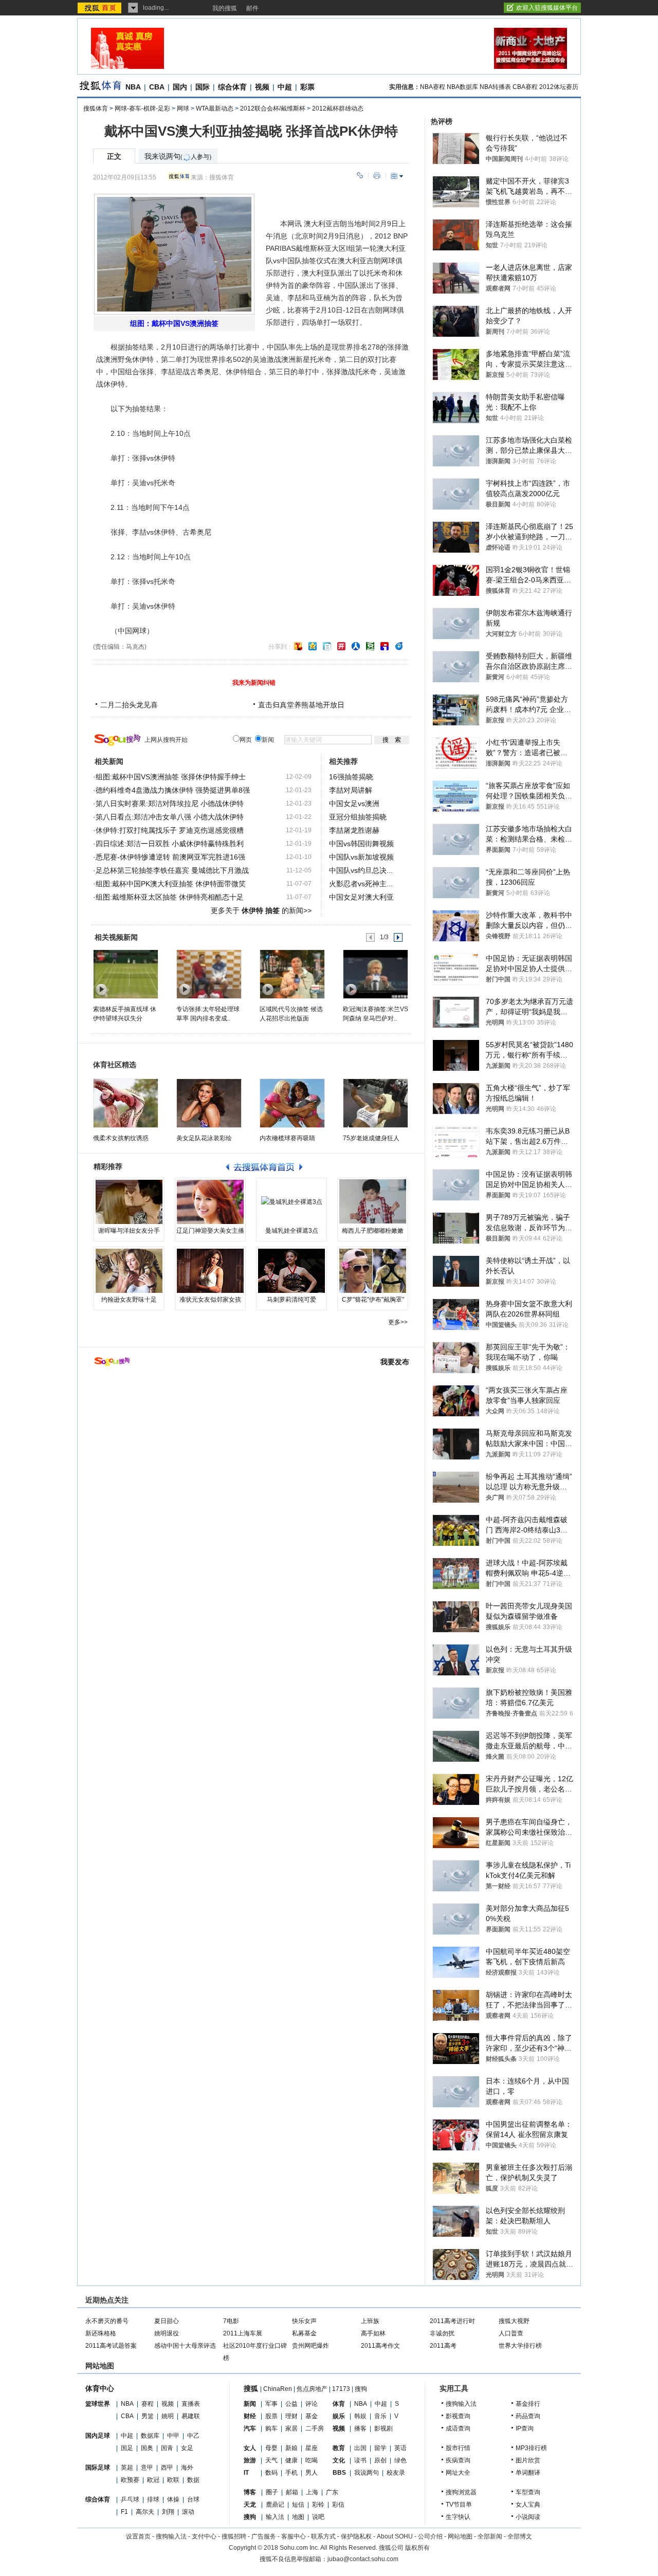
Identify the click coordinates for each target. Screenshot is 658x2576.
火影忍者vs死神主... (361, 884)
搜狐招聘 (234, 2536)
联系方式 (323, 2536)
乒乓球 (130, 2499)
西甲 (167, 2468)
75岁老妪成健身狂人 (371, 1138)
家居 (291, 2428)
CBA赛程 (525, 87)
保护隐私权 (356, 2536)
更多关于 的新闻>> (261, 910)
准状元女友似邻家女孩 (210, 1300)
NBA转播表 (495, 87)
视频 (262, 87)
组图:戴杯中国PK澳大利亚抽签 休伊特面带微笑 (171, 884)
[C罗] (373, 1271)
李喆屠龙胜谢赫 (354, 830)
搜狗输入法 (461, 2404)
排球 (153, 2499)
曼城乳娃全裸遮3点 (292, 1231)
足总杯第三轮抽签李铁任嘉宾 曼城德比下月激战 (172, 870)
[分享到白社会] (327, 646)
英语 (400, 2448)
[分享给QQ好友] (313, 646)
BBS (339, 2473)
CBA (157, 87)
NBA (133, 87)
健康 (291, 2460)
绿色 (400, 2460)
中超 (285, 87)
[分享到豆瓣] (370, 646)
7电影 (231, 2321)
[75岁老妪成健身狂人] (376, 1103)
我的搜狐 (225, 8)
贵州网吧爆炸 (310, 2346)
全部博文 (520, 2536)
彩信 (338, 2505)
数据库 (150, 2436)
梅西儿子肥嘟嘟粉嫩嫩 (373, 1231)
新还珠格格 (101, 2333)
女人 (250, 2448)
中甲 (173, 2436)
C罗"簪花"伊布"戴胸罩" (373, 1300)
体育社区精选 (115, 1065)
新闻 (250, 2404)
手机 (291, 2473)
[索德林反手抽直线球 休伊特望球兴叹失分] (125, 974)
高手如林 (373, 2333)
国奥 (147, 2448)
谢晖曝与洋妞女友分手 (129, 1231)
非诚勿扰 (442, 2333)
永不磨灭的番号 (107, 2321)
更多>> (398, 1322)
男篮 (148, 2416)
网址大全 (458, 2473)
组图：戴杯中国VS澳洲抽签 (174, 323)
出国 (360, 2448)
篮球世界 (98, 2404)
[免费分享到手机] (399, 646)
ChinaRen (278, 2389)
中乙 (193, 2436)
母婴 (271, 2448)
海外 (187, 2468)
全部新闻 (490, 2536)
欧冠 (153, 2480)
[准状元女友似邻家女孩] (210, 1271)
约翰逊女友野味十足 (129, 1300)
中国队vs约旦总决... (361, 870)
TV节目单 (459, 2505)
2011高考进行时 (452, 2321)
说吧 (318, 2517)
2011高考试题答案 (111, 2346)
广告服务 (264, 2536)
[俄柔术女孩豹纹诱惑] (126, 1103)
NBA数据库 (462, 87)
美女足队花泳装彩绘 (204, 1138)
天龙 (250, 2505)
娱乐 (339, 2416)
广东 (332, 2492)
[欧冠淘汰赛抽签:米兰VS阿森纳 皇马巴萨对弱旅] (375, 974)
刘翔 (168, 2512)
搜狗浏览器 (461, 2492)
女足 (187, 2448)
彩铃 (318, 2505)
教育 (339, 2448)
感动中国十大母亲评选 (185, 2346)
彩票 (307, 87)
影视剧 (383, 2428)
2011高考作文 (380, 2346)
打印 (377, 176)
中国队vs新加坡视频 (361, 857)
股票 (271, 2416)
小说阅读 (528, 2517)
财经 (250, 2416)
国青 (167, 2448)
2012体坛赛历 (559, 87)
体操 (173, 2499)
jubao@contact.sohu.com (363, 2559)
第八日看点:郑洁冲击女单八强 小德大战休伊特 (170, 817)
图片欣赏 (528, 2460)
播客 (360, 2428)
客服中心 (294, 2536)
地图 (298, 2517)
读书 (360, 2460)
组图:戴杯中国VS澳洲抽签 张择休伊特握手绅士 (171, 777)
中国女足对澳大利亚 (361, 897)
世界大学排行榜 (520, 2346)
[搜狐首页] (100, 8)
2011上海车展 (243, 2333)
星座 (312, 2448)
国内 (180, 87)
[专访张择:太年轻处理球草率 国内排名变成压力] (208, 974)
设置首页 (138, 2536)
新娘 (291, 2448)
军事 (271, 2404)
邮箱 (292, 2492)
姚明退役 (167, 2333)
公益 (291, 2404)
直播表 (191, 2404)
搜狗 (361, 2389)
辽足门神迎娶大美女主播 (210, 1231)
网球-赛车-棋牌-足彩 (142, 108)
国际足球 (98, 2468)
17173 (341, 2389)
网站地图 (460, 2536)
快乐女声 (304, 2321)
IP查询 (525, 2428)
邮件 (252, 8)
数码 (271, 2473)
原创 (380, 2460)
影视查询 (458, 2416)
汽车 (250, 2428)
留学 (380, 2448)
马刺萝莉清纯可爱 (291, 1300)
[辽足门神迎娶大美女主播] (210, 1202)
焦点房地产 (312, 2389)
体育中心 (100, 2388)
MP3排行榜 (531, 2448)
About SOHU (395, 2536)
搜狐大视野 (514, 2321)
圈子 (272, 2492)
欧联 (173, 2480)
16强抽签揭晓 (351, 777)
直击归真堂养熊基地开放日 (301, 705)
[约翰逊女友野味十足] (129, 1271)
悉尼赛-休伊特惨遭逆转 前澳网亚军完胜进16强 (170, 857)
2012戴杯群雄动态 (338, 108)
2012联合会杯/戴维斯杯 (273, 108)
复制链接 (360, 176)
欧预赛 (130, 2480)
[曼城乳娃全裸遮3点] (291, 1202)
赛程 (148, 2404)
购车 (271, 2428)
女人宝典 (528, 2505)
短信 (298, 2505)
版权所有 (417, 2548)
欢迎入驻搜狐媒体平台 (547, 8)
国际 (203, 87)
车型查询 (528, 2492)
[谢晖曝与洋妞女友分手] (129, 1202)
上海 (312, 2492)
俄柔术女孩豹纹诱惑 (121, 1138)
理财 (291, 2416)
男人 (312, 2473)
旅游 (250, 2460)
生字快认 (458, 2517)
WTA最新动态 (215, 108)
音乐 (380, 2416)
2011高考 (443, 2346)
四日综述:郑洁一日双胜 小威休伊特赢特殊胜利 (170, 844)
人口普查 (511, 2333)
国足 (127, 2448)
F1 (124, 2512)
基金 (312, 2416)
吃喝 (312, 2460)
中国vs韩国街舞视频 (361, 844)
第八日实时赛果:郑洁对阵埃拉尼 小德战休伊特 (170, 803)
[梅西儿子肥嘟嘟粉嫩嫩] (373, 1202)
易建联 (191, 2416)
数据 (193, 2480)
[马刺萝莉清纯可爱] (291, 1271)
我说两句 (367, 2473)
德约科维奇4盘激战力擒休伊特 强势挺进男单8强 (173, 790)
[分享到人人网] (356, 646)
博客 (250, 2492)
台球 (193, 2499)
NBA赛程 (433, 87)
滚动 (188, 2512)
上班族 (370, 2321)
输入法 (275, 2517)
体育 (339, 2404)
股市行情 (458, 2448)
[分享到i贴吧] (385, 646)
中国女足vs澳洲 (354, 803)
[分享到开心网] (341, 646)
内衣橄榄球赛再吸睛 (287, 1138)
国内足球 (98, 2436)
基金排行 (528, 2404)
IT (246, 2473)
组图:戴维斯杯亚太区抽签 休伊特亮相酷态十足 (170, 897)
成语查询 (458, 2428)
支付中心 (204, 2536)
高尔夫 (145, 2512)
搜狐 (251, 2388)
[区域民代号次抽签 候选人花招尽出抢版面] (292, 974)
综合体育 (232, 87)
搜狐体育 (96, 108)
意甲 (147, 2468)
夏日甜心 (167, 2321)
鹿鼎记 (275, 2505)
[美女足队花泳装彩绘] (209, 1103)
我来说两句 (178, 157)
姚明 (168, 2416)
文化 (339, 2460)
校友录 (396, 2473)
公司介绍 (430, 2536)
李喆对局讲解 (351, 790)
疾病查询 (458, 2460)
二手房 (315, 2428)
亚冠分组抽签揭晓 (358, 817)
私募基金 (304, 2333)
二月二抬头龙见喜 (129, 705)
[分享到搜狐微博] (298, 646)
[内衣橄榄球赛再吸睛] (292, 1103)
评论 (312, 2404)
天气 (271, 2460)
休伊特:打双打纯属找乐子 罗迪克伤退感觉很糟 (170, 830)
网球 (183, 108)
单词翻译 (528, 2473)
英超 (127, 2468)
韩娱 (360, 2416)
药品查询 (528, 2416)
